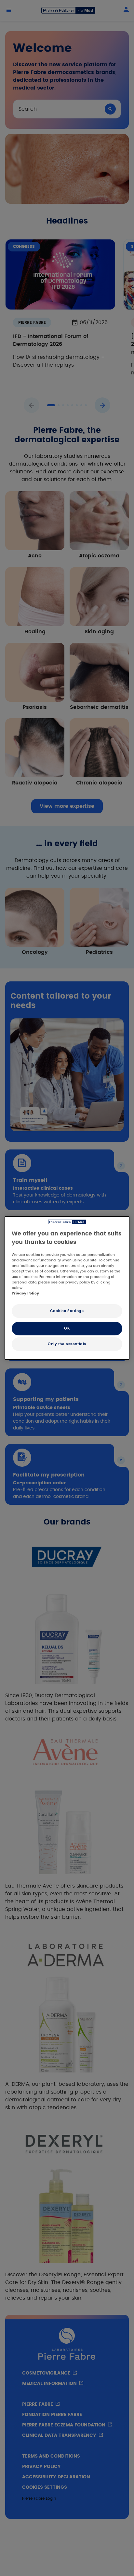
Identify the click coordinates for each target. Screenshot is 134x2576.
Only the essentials (67, 1344)
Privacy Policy (25, 1293)
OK (67, 1328)
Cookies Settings (67, 1311)
